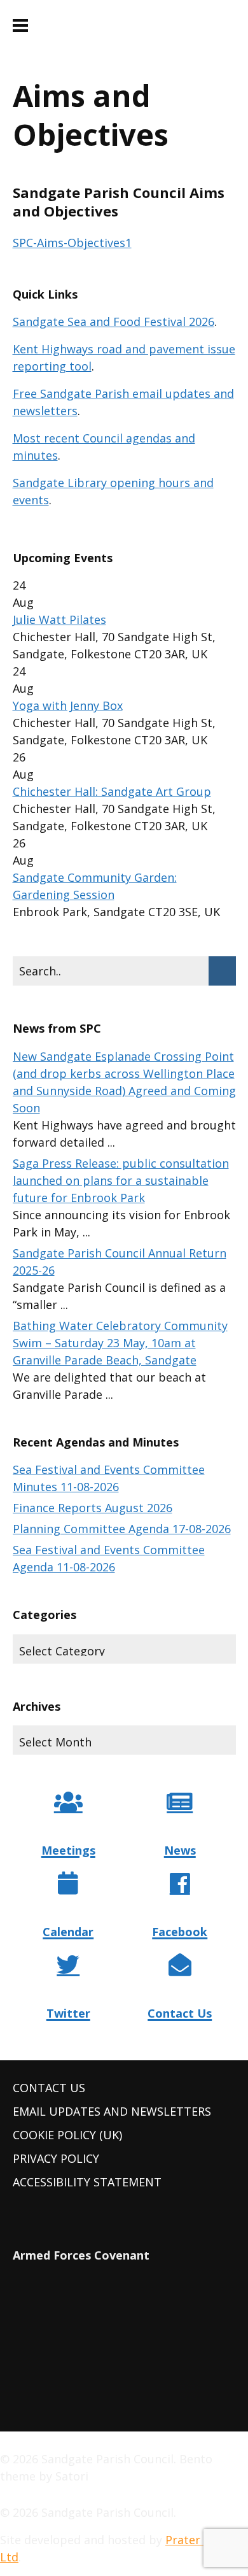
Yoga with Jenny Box (68, 705)
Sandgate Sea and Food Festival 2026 (114, 322)
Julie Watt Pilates (59, 619)
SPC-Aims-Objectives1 (72, 243)
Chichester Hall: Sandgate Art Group (112, 791)
